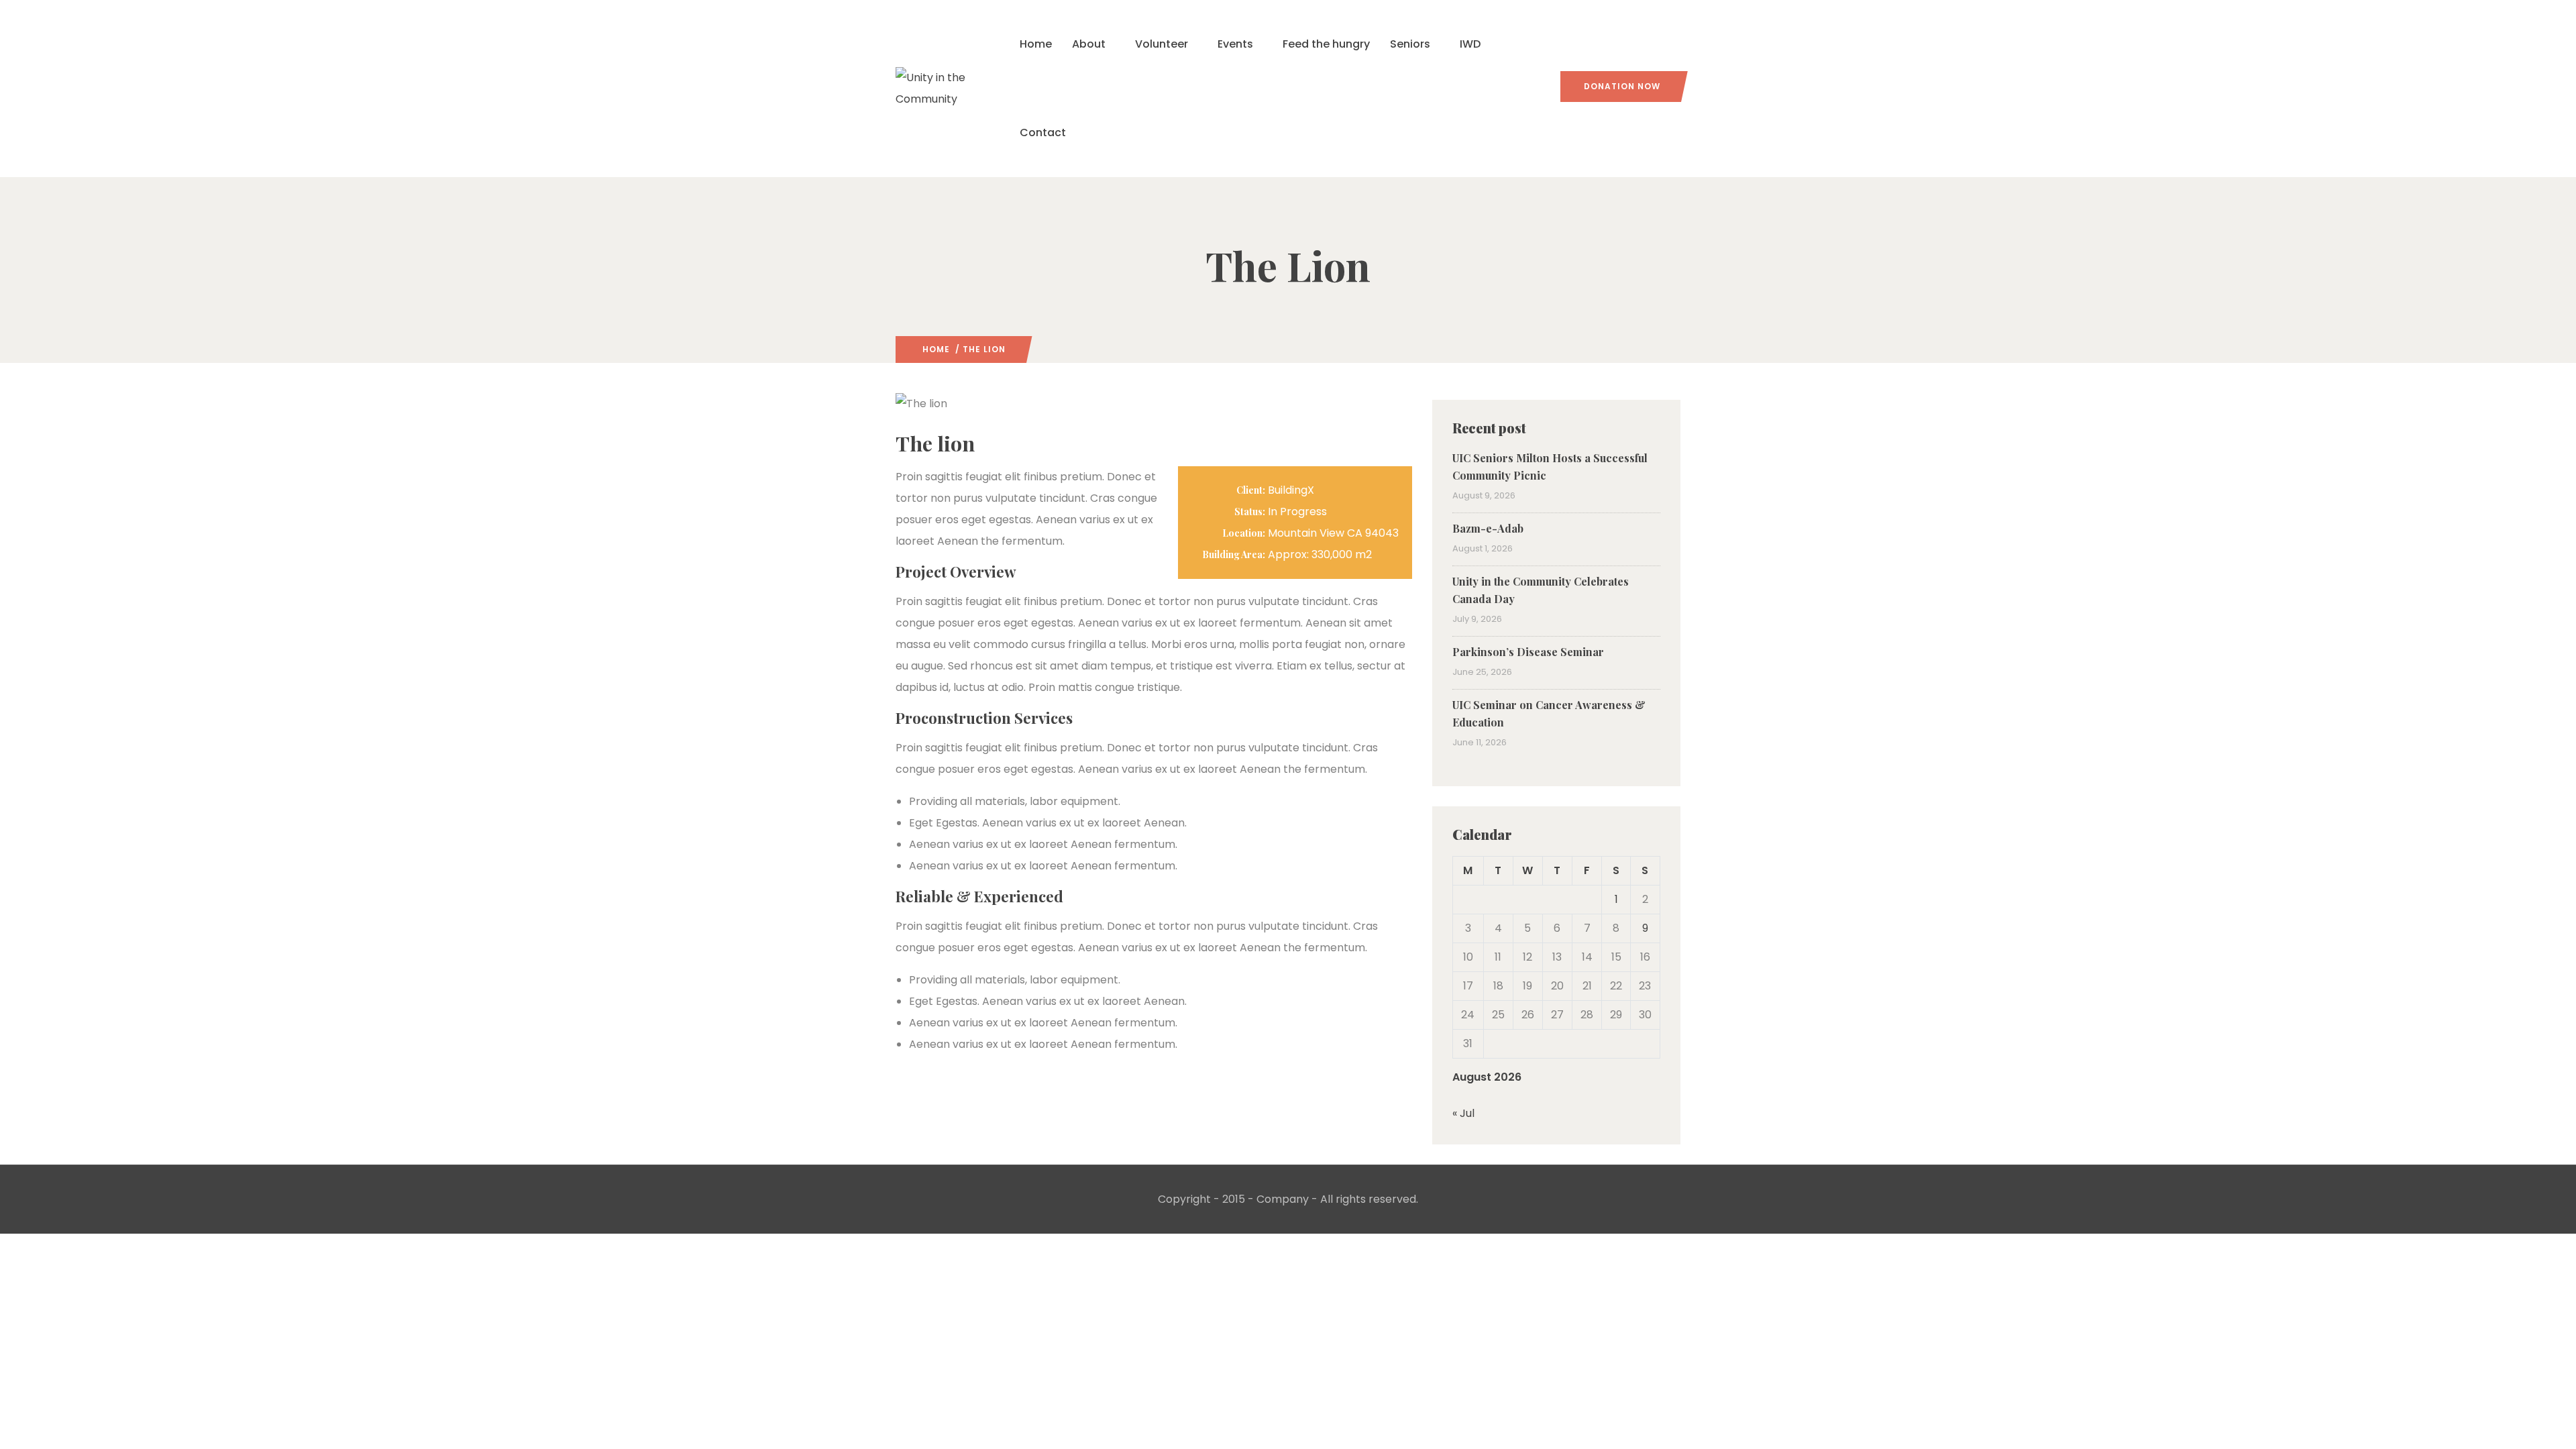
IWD (1470, 44)
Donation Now (1622, 86)
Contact (1043, 132)
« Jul (1463, 1113)
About (1089, 44)
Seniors (1410, 44)
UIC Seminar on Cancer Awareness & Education (1549, 713)
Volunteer (1162, 44)
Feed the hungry (1326, 44)
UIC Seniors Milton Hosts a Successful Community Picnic (1550, 467)
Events (1235, 44)
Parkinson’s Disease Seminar (1528, 652)
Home (1036, 44)
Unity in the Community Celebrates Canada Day (1541, 590)
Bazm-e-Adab (1488, 528)
